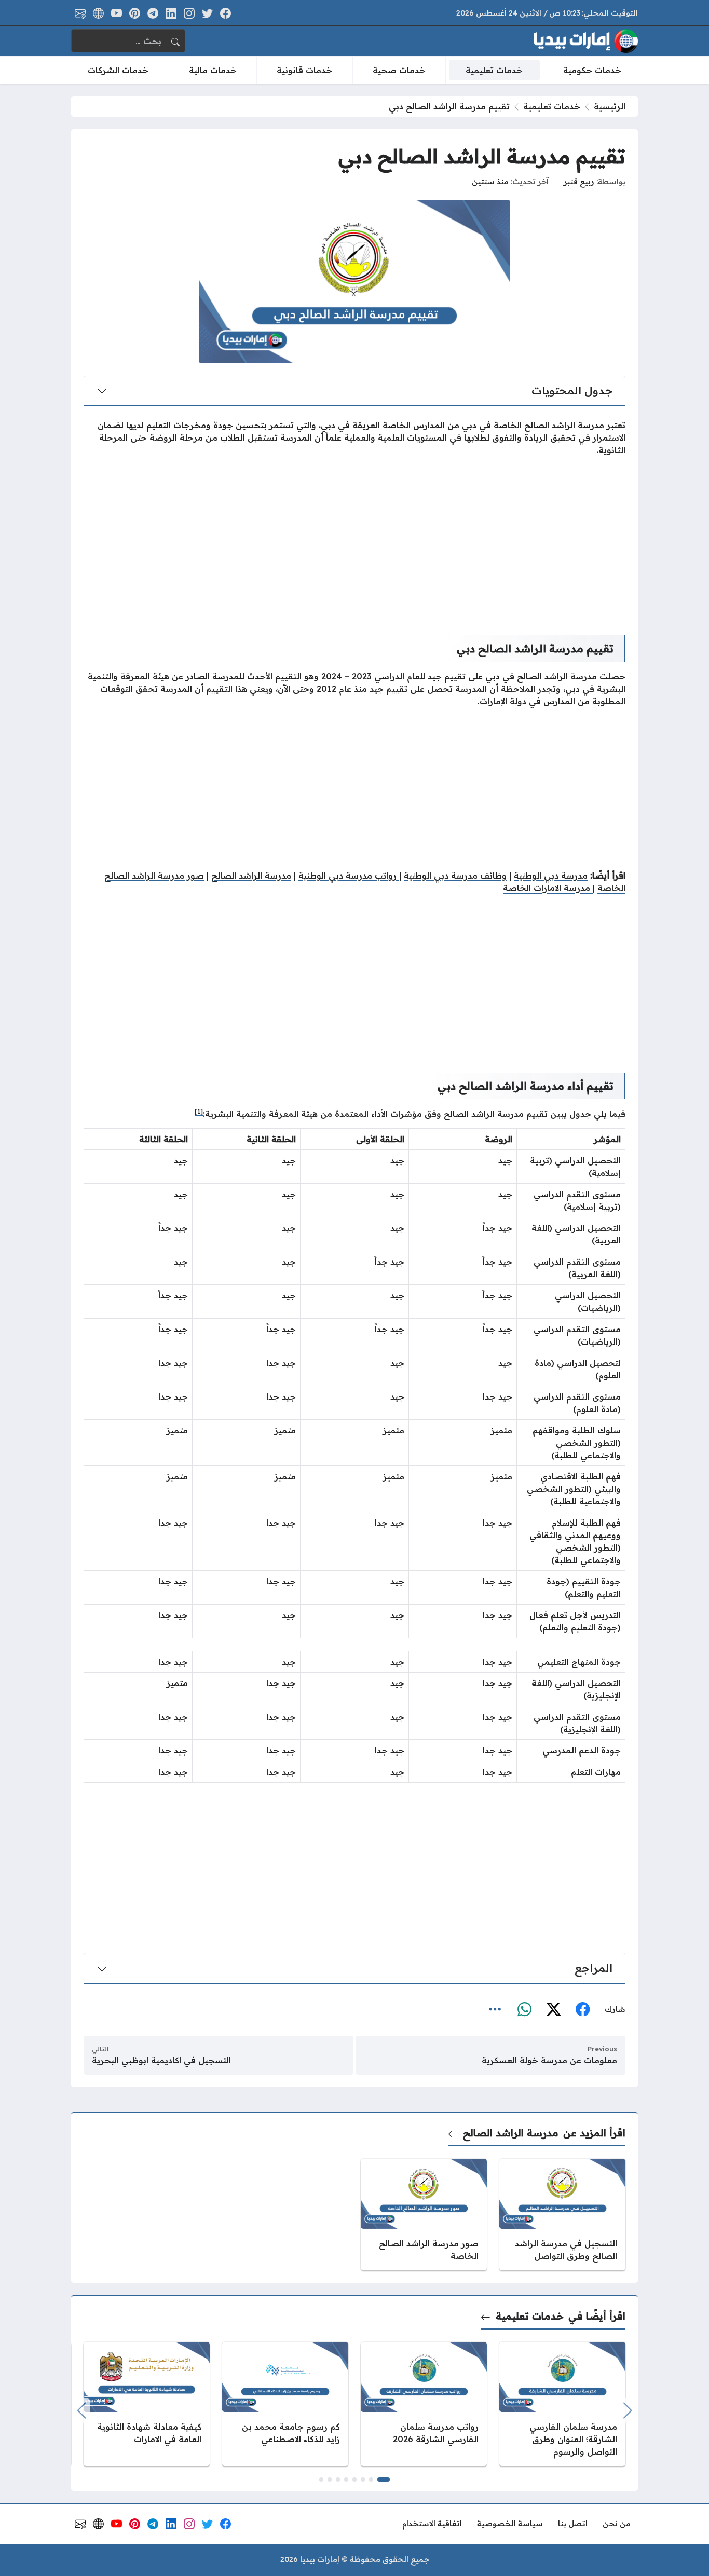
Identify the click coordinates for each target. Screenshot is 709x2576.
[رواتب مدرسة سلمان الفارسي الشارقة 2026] (424, 2404)
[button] (384, 2479)
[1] (199, 1111)
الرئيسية (610, 106)
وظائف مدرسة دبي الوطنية (455, 875)
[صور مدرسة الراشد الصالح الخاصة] (424, 2215)
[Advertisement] (354, 537)
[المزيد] (495, 2010)
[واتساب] (524, 2010)
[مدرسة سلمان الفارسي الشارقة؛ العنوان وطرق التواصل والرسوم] (562, 2404)
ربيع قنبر (579, 182)
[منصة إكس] (553, 2010)
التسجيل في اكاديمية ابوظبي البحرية (161, 2060)
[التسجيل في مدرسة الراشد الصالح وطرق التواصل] (562, 2215)
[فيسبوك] (582, 2010)
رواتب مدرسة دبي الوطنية (349, 875)
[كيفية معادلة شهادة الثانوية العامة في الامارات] (147, 2404)
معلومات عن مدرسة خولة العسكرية (549, 2060)
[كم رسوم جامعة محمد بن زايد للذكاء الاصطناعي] (285, 2404)
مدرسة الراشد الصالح (251, 875)
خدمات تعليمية (552, 106)
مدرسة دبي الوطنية (551, 875)
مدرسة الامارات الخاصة (548, 888)
